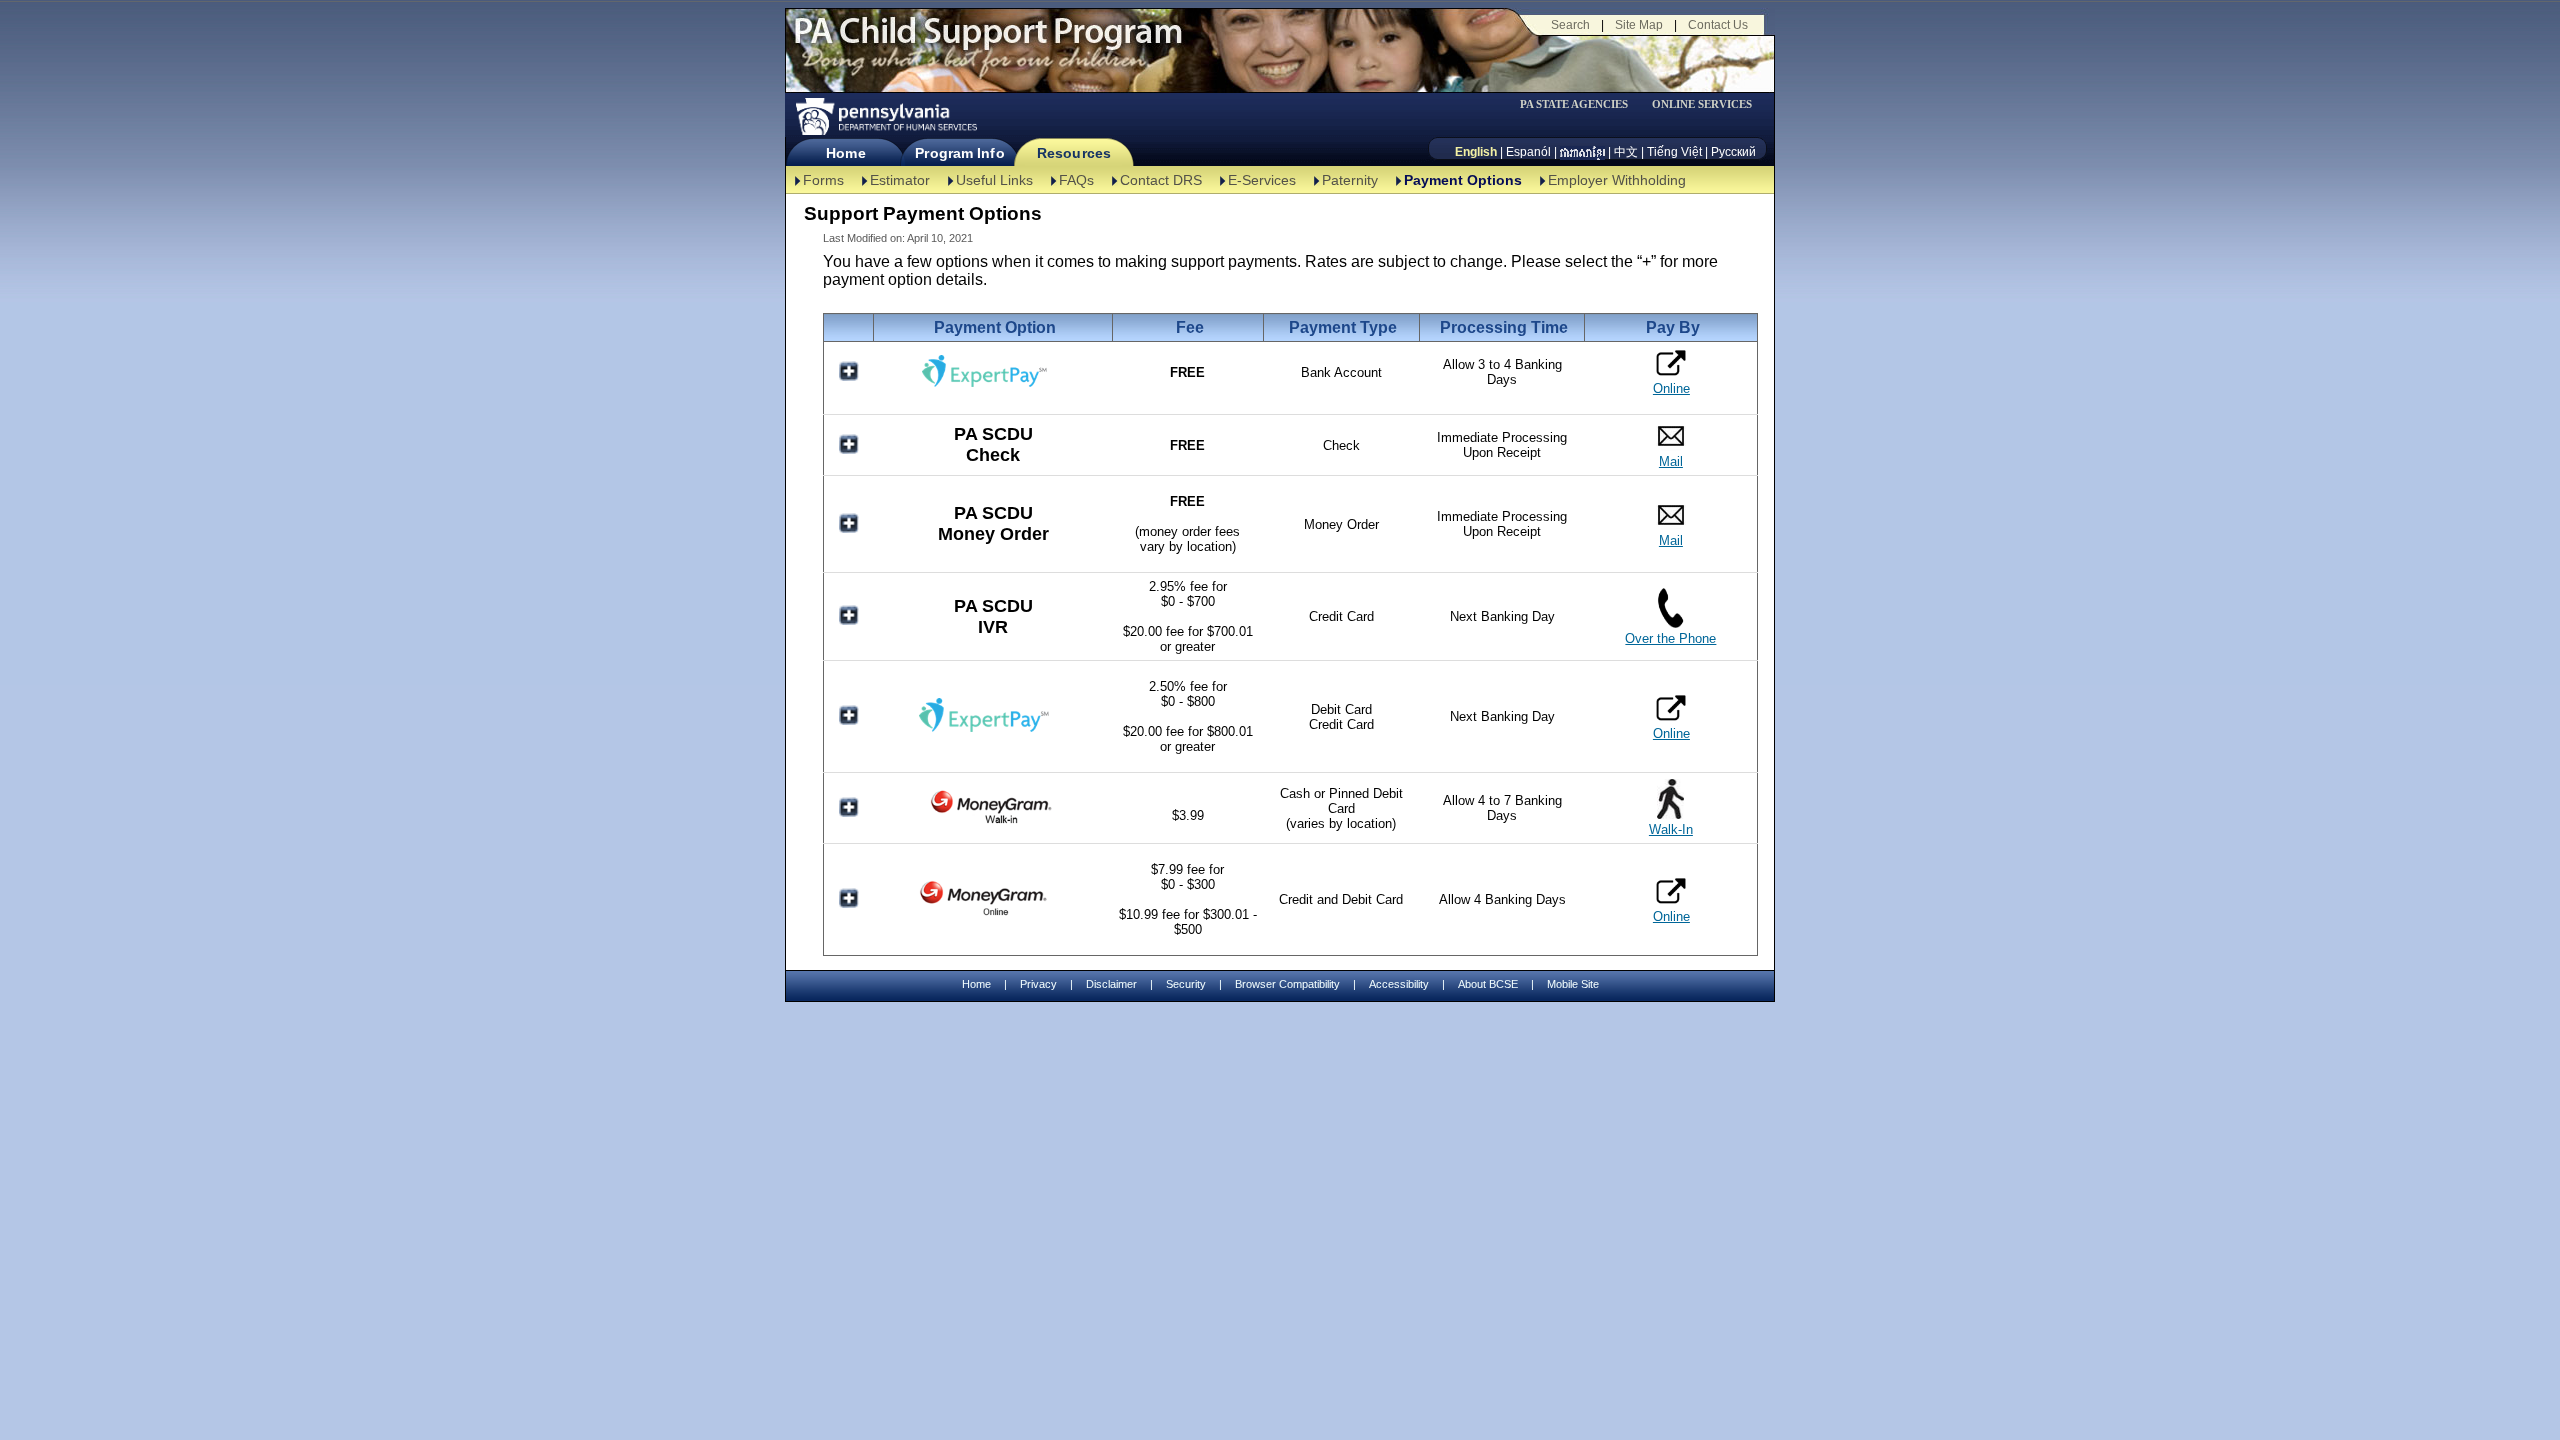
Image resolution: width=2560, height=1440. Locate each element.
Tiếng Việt (1674, 152)
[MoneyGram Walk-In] (993, 822)
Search (1570, 25)
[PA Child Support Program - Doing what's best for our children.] (988, 43)
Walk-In (1671, 829)
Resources (1074, 153)
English (1476, 152)
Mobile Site (1573, 984)
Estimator (900, 180)
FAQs (1076, 180)
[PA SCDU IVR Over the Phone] (1670, 623)
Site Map (1639, 25)
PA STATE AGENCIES (1574, 104)
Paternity (1350, 180)
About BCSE (1488, 984)
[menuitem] (1581, 104)
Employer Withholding (1617, 180)
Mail (1671, 461)
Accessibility (1399, 984)
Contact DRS (1161, 180)
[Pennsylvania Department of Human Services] (885, 116)
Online (1671, 388)
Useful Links (994, 180)
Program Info (959, 153)
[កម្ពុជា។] (1582, 152)
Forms (823, 180)
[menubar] (1581, 104)
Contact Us (1718, 25)
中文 (1626, 152)
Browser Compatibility (1287, 984)
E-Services (1262, 180)
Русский (1733, 152)
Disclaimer (1111, 984)
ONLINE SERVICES (1702, 104)
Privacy (1038, 984)
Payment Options (1463, 180)
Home (845, 153)
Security (1186, 984)
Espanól (1528, 152)
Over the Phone (1670, 638)
